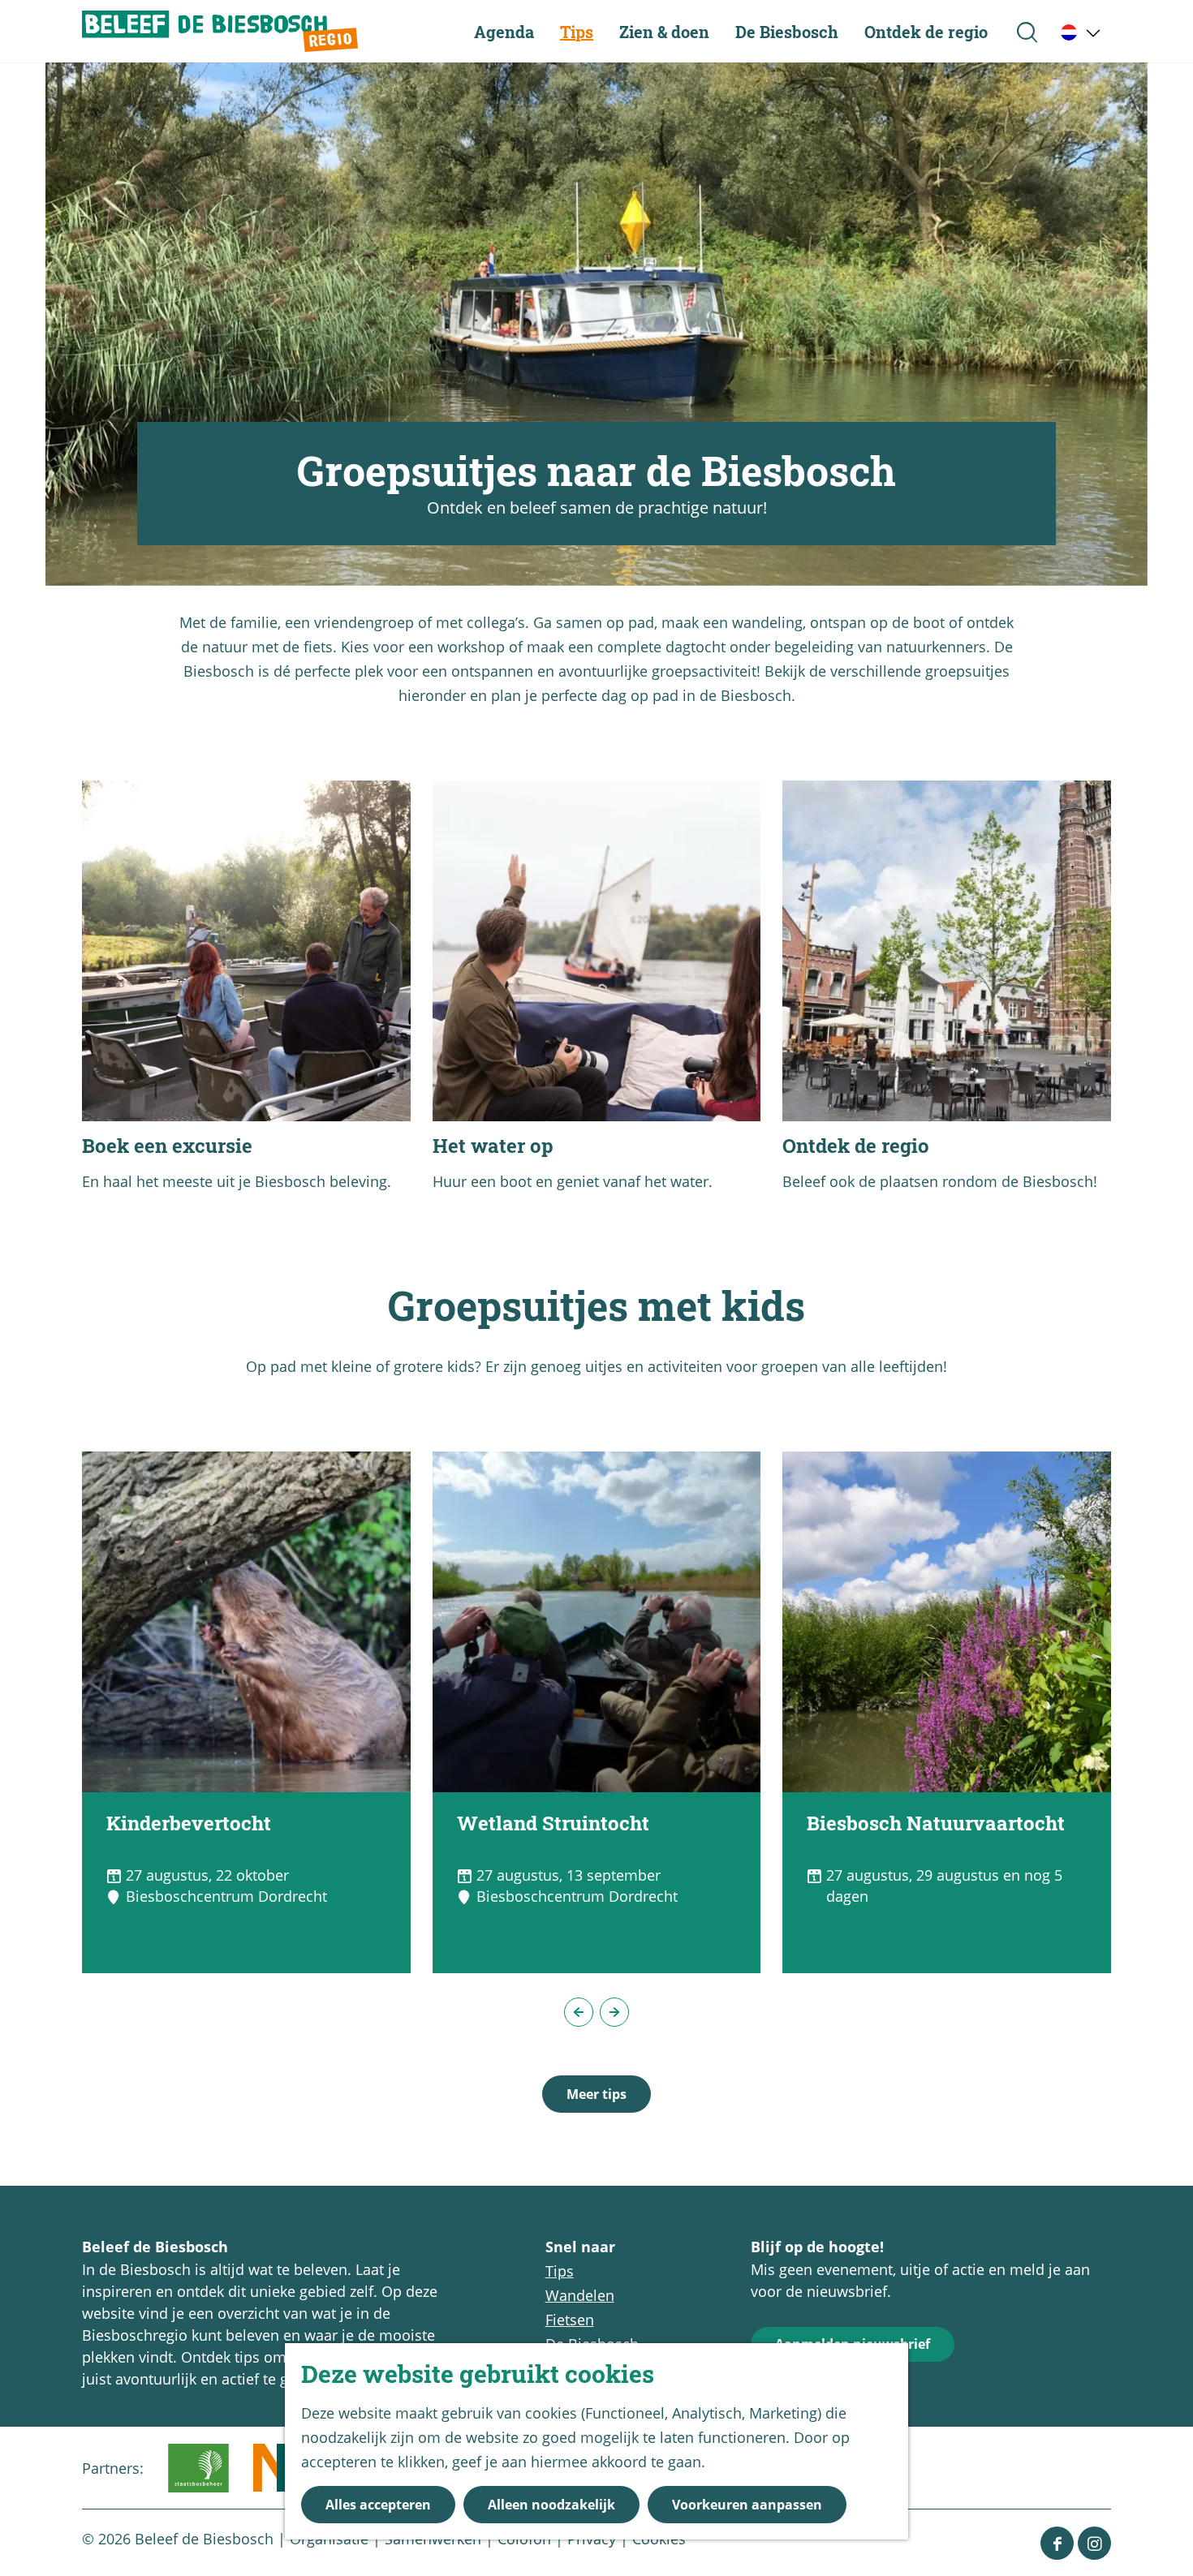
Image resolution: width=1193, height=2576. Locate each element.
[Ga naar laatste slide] (579, 2012)
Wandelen (580, 2295)
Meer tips (596, 2094)
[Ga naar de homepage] (220, 31)
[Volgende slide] (614, 2012)
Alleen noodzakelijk (551, 2505)
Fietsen (570, 2320)
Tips (560, 2271)
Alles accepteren (378, 2505)
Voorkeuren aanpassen (747, 2505)
